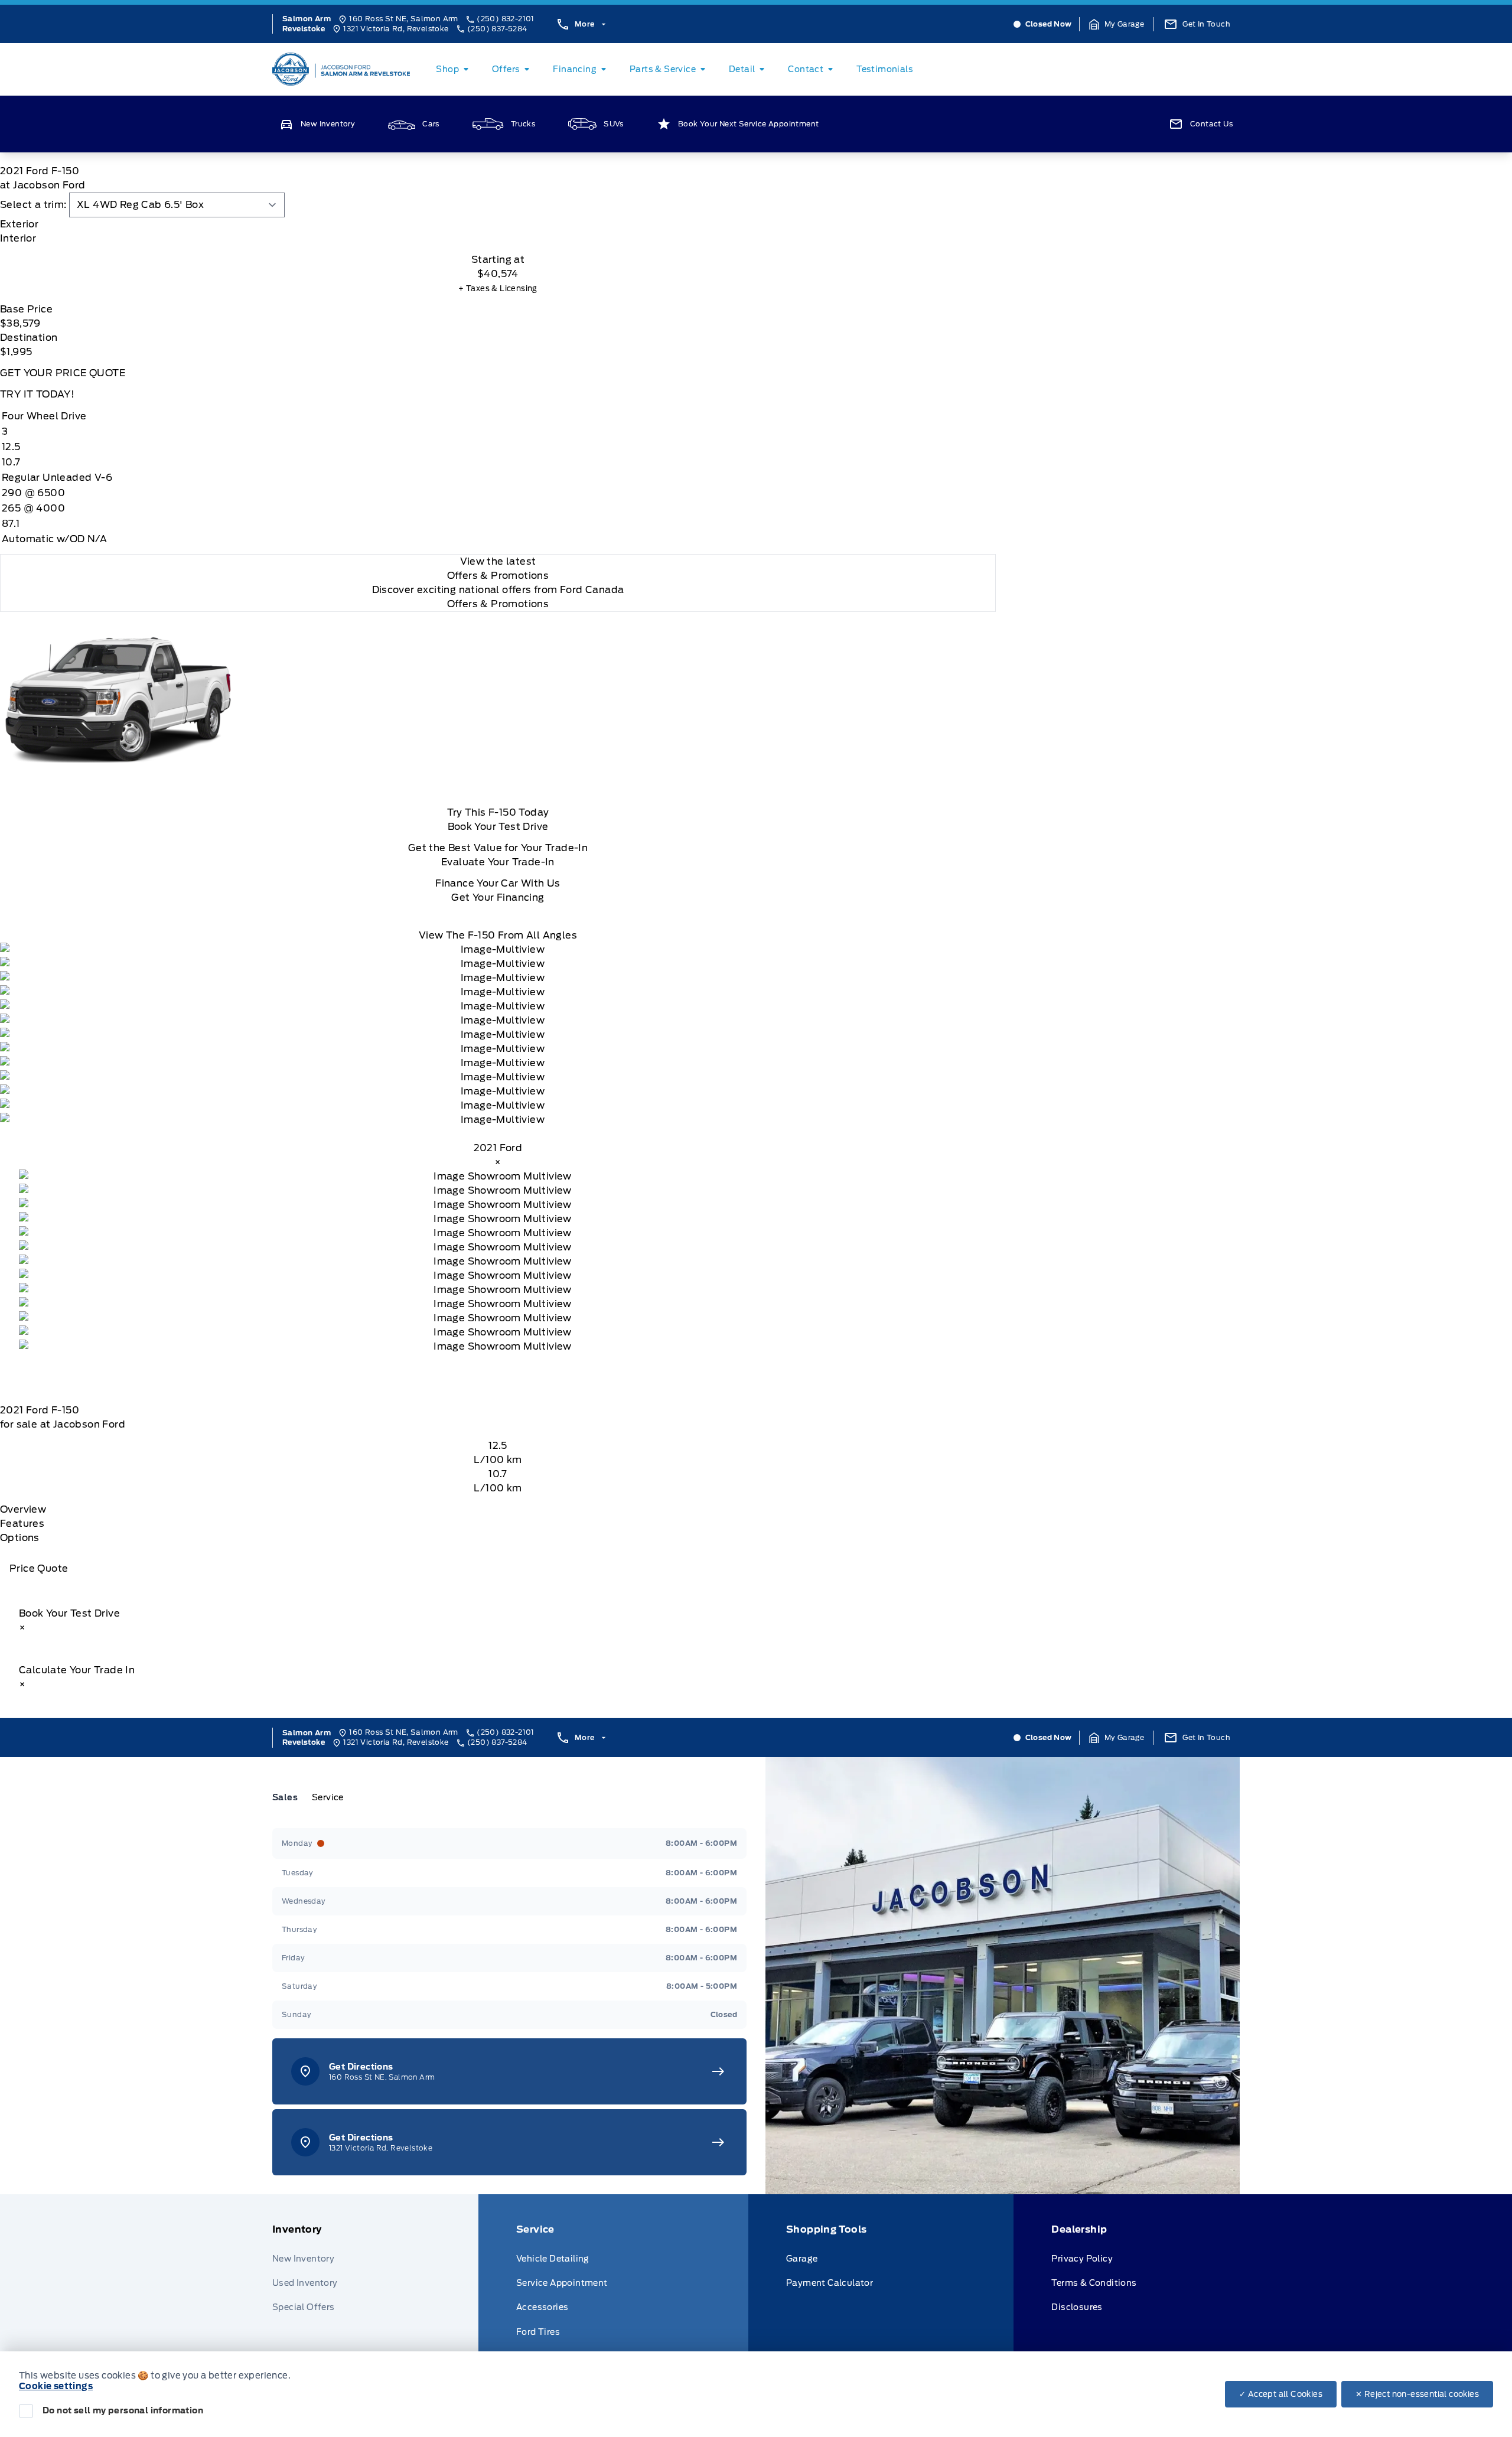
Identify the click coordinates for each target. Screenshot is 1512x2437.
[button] (1117, 24)
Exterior (19, 224)
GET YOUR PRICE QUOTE (63, 373)
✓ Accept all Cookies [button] (1281, 2394)
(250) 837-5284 (497, 29)
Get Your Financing (498, 897)
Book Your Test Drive (498, 827)
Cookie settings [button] (56, 2386)
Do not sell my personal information (123, 2410)
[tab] (498, 224)
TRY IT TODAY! (37, 394)
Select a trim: (33, 205)
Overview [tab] (23, 1509)
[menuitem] (454, 69)
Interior (18, 238)
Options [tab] (20, 1538)
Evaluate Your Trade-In (498, 862)
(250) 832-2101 (506, 19)
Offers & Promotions (498, 604)
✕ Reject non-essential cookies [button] (1417, 2394)
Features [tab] (22, 1524)
